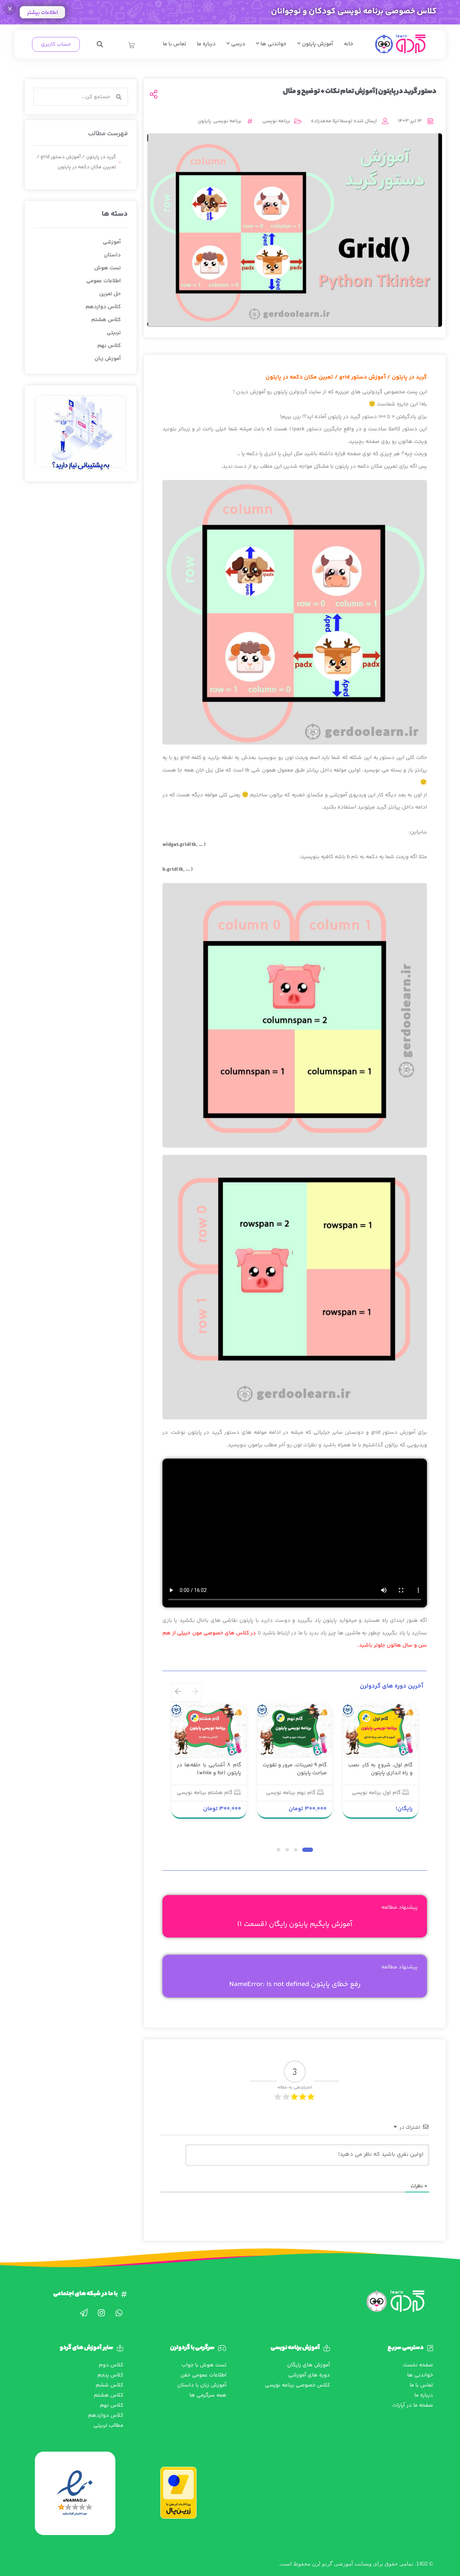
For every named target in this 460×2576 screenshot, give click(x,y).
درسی (237, 44)
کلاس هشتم (106, 320)
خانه (349, 44)
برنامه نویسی (276, 121)
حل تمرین (110, 294)
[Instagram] (101, 2313)
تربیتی (114, 333)
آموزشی (112, 242)
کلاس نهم (109, 346)
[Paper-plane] (84, 2313)
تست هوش (107, 268)
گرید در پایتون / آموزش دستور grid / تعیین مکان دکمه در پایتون (76, 162)
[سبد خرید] (132, 45)
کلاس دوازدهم (103, 307)
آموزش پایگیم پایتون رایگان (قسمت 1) (295, 1924)
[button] (100, 44)
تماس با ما (174, 44)
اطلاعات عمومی (103, 281)
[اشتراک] (154, 95)
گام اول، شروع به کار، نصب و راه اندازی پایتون (380, 1769)
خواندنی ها (273, 44)
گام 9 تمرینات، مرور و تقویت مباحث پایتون (295, 1769)
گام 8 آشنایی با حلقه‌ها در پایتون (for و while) (209, 1769)
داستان (112, 255)
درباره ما (206, 44)
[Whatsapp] (119, 2313)
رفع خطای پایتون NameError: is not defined (295, 1984)
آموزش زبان (108, 359)
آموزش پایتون (317, 44)
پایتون (204, 121)
